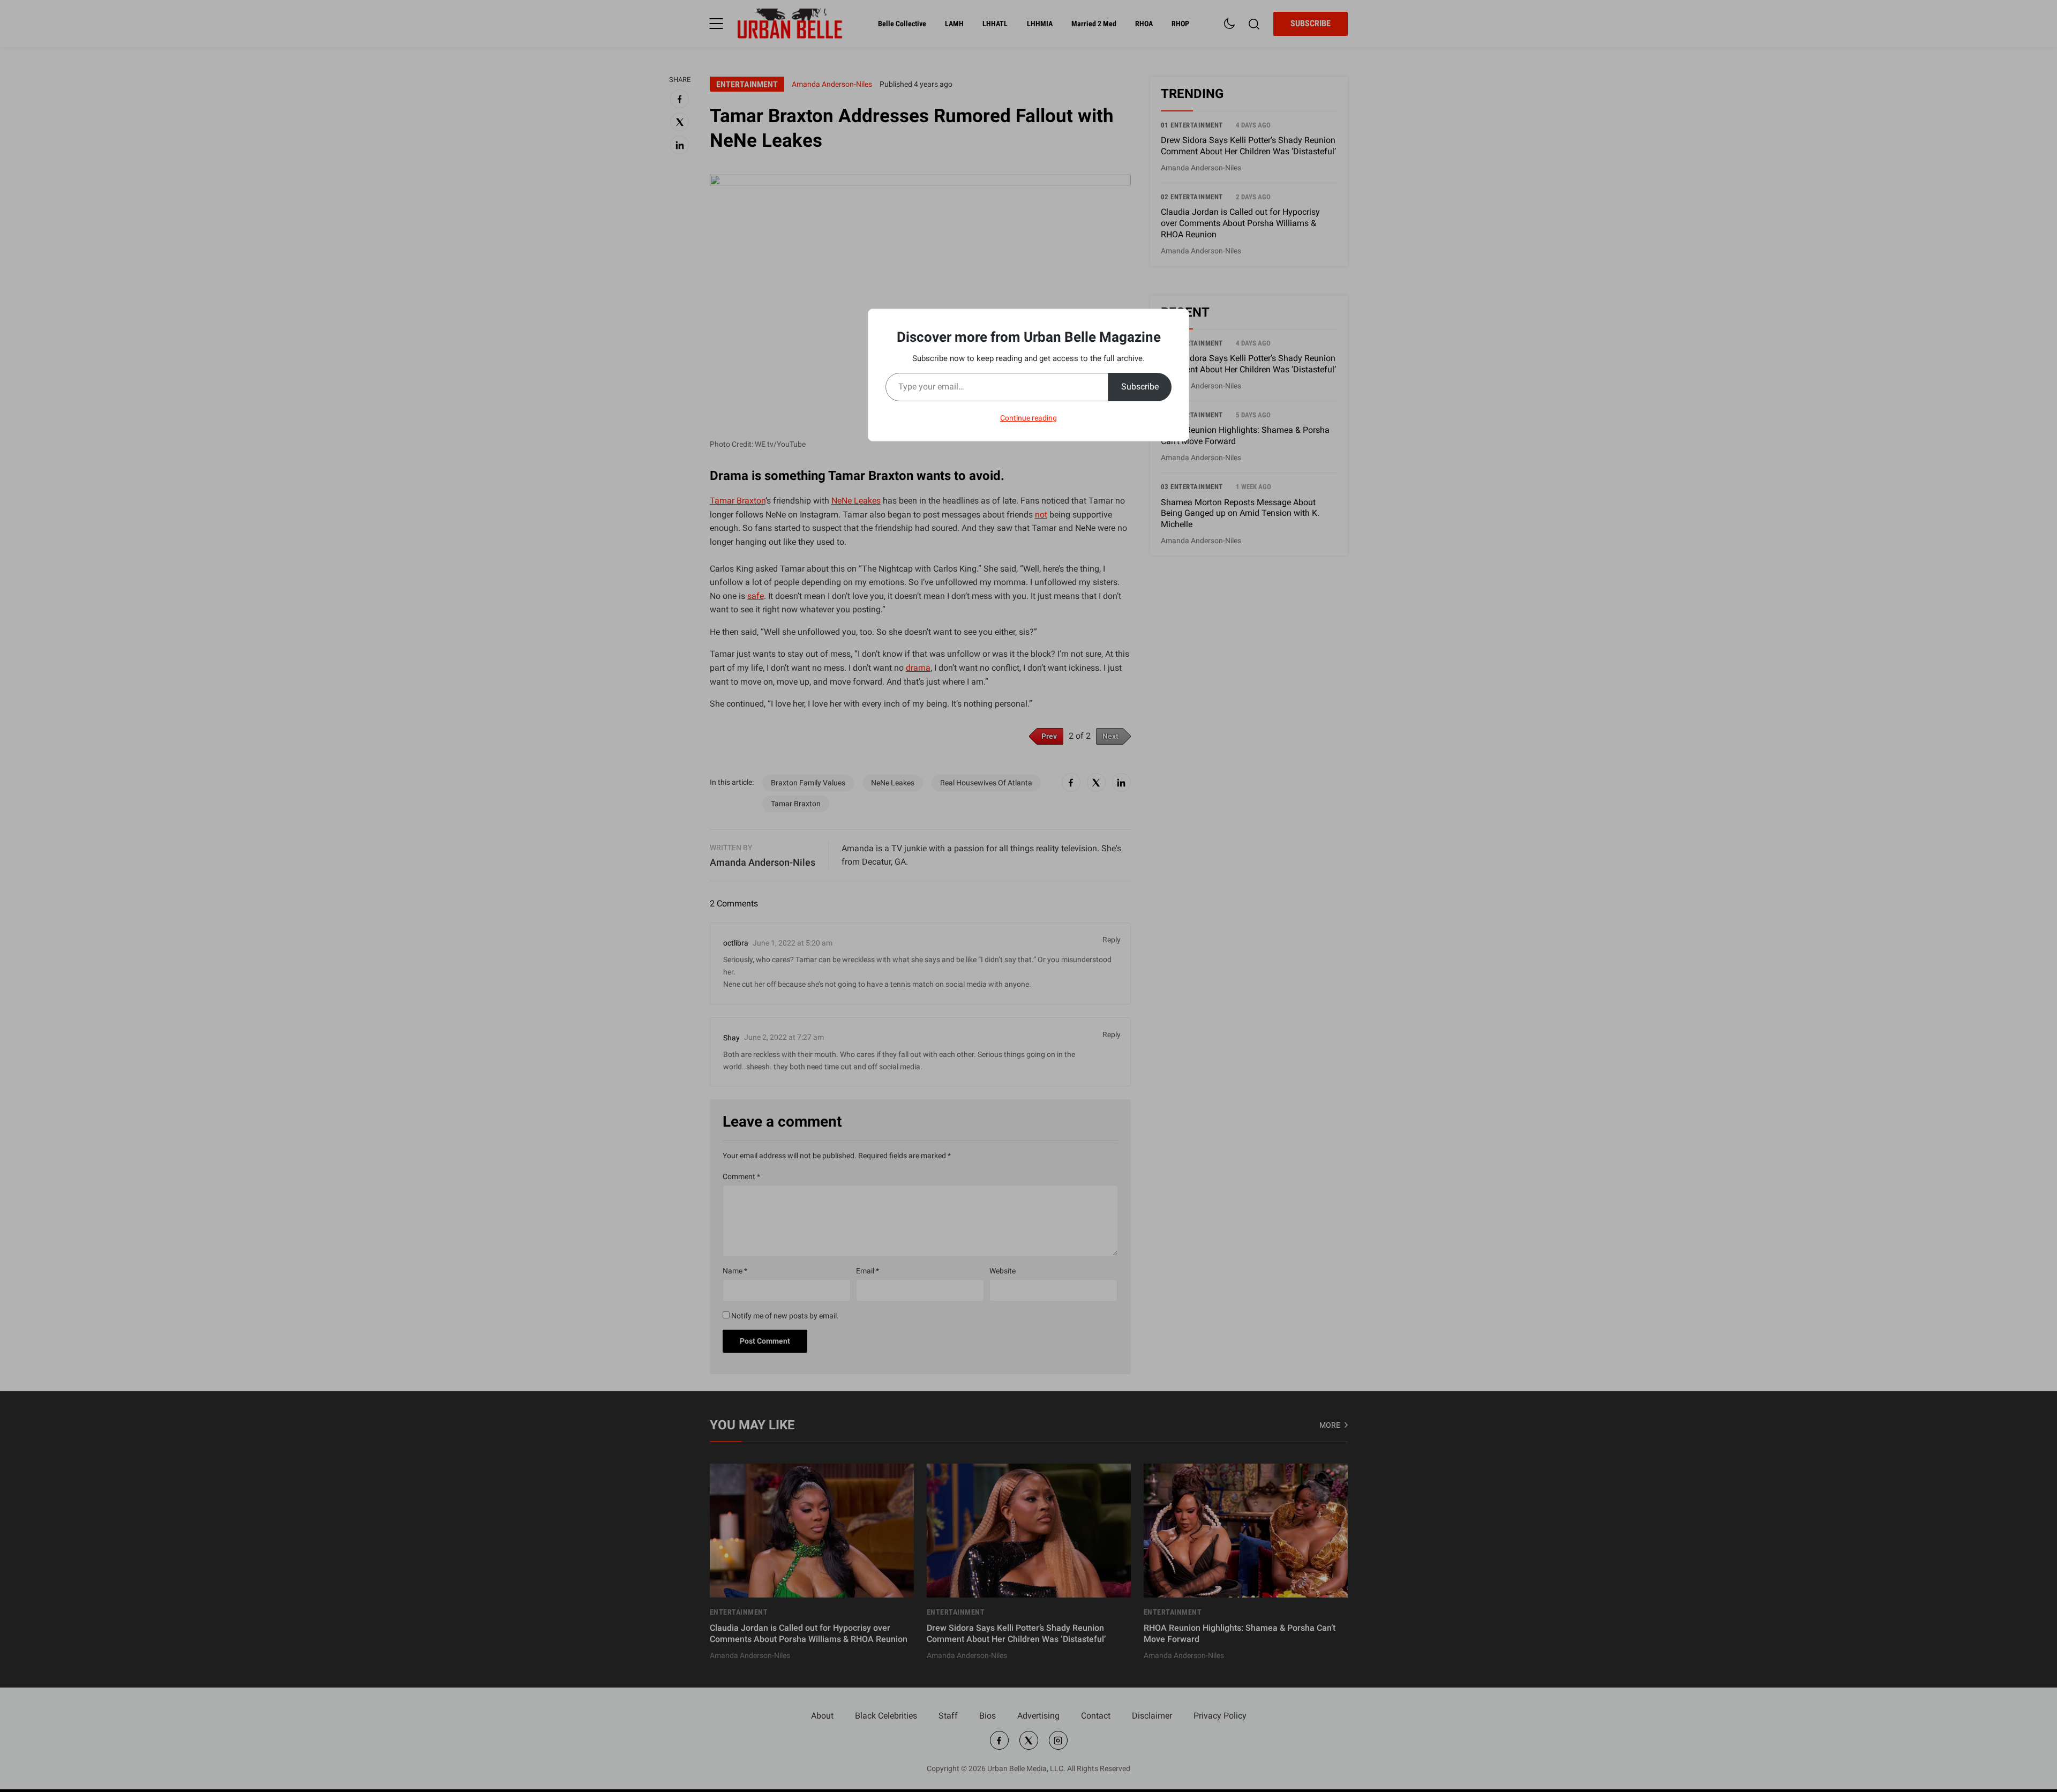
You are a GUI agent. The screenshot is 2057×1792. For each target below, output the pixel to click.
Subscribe (1140, 387)
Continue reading (1028, 418)
